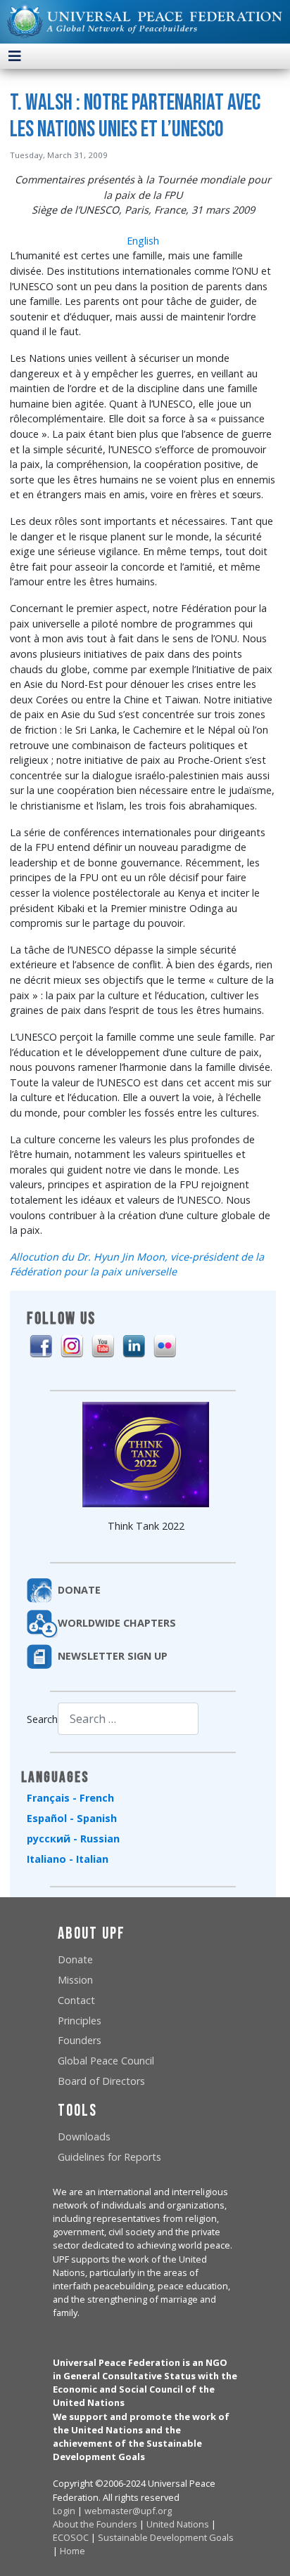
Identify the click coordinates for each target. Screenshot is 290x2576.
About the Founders (95, 2524)
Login (64, 2511)
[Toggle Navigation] (15, 56)
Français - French (70, 1798)
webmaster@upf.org (128, 2511)
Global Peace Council (106, 2061)
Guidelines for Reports (109, 2157)
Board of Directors (101, 2081)
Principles (80, 2021)
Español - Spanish (72, 1818)
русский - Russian (73, 1839)
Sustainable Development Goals (166, 2537)
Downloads (84, 2136)
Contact (76, 2000)
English (143, 241)
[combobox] (128, 1718)
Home (72, 2551)
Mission (75, 1980)
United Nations (178, 2524)
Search (42, 1719)
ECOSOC (71, 2537)
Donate (75, 1959)
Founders (80, 2040)
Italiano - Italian (68, 1859)
